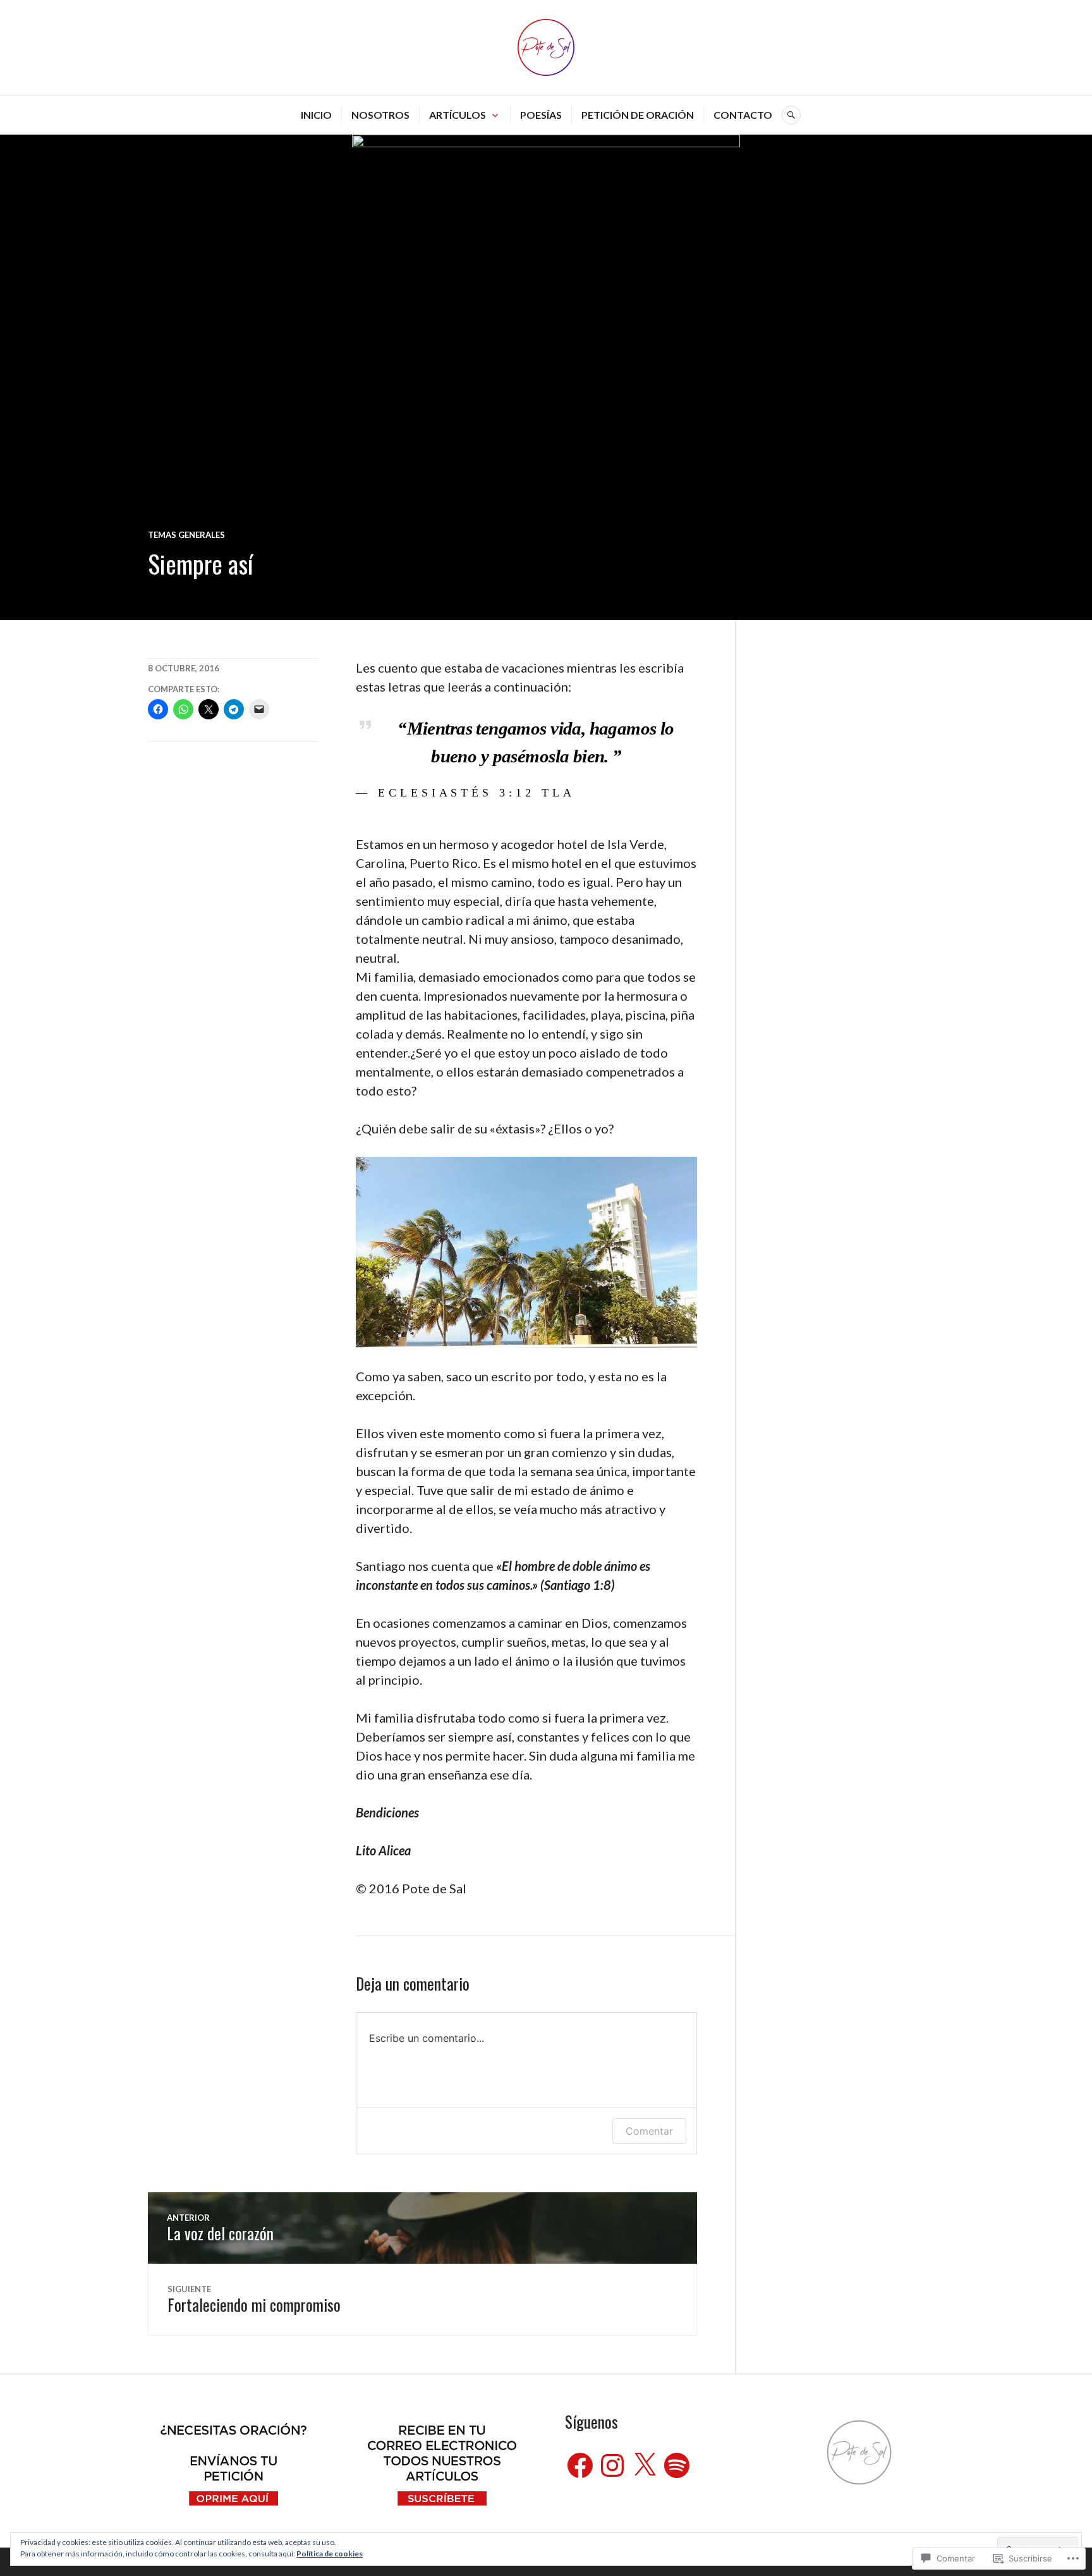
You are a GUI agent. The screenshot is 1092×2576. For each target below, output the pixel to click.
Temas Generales (186, 535)
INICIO (316, 115)
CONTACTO (743, 115)
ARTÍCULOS (458, 115)
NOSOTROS (380, 115)
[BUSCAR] (791, 115)
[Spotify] (677, 2465)
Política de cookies (330, 2554)
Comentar (649, 2131)
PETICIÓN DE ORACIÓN (638, 115)
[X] (645, 2465)
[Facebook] (580, 2465)
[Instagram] (612, 2465)
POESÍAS (541, 115)
